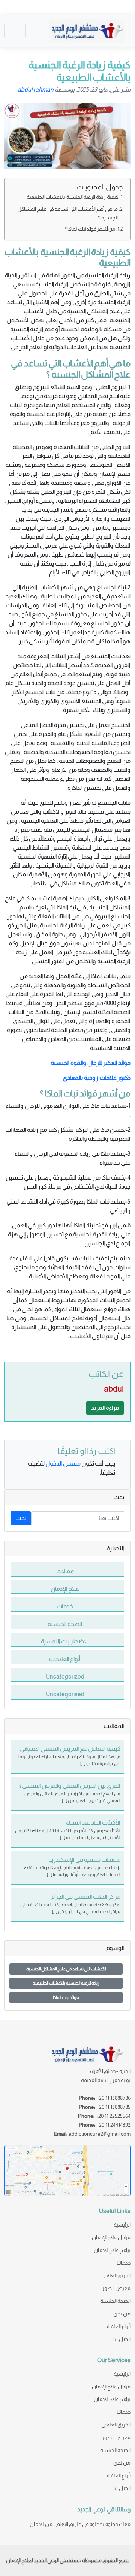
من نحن (122, 2314)
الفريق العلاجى (116, 2275)
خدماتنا (124, 2263)
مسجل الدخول (63, 1463)
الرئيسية (122, 2225)
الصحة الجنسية (115, 2301)
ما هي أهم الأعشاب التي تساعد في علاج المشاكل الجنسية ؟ (67, 213)
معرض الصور (116, 2288)
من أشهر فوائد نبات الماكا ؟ (90, 229)
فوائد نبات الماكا (66, 1997)
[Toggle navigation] (15, 31)
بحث (21, 1518)
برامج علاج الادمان (112, 2250)
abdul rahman (36, 90)
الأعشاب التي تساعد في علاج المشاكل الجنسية (66, 1969)
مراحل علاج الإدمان (111, 2237)
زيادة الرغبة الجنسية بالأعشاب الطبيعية (66, 1983)
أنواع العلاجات (117, 2326)
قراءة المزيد (105, 1408)
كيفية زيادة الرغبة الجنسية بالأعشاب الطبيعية (73, 197)
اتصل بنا (122, 2339)
